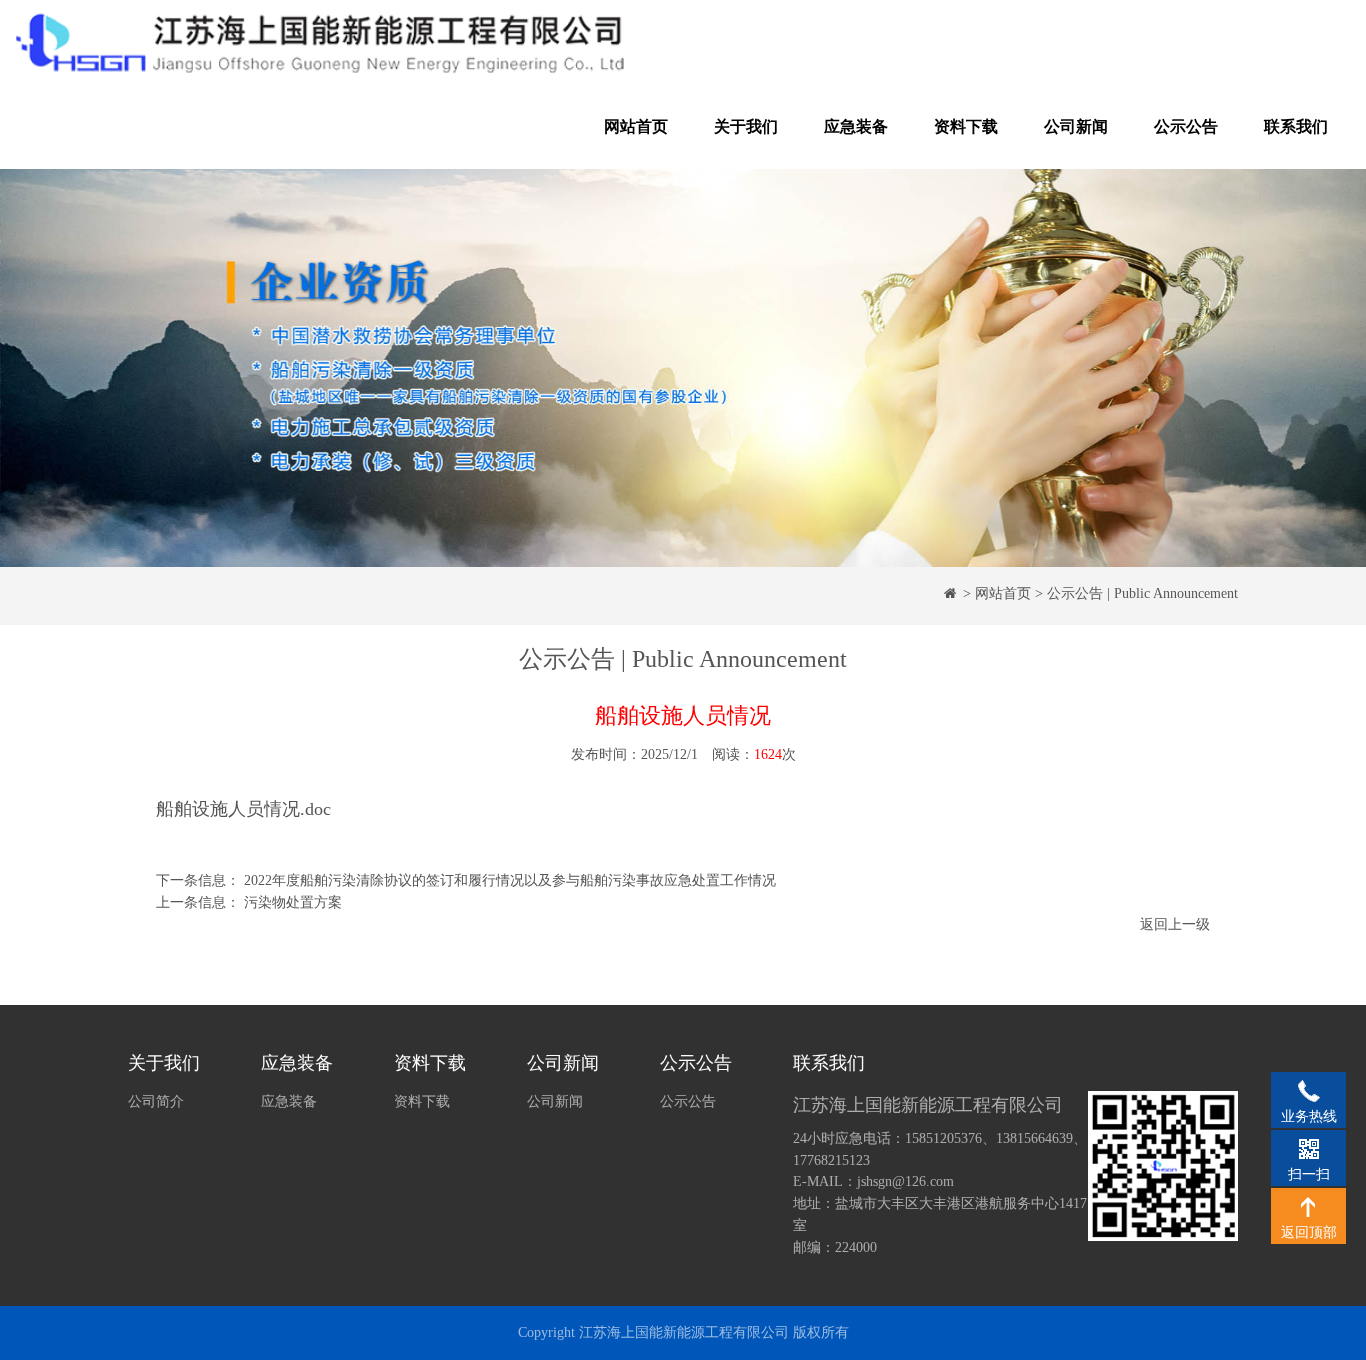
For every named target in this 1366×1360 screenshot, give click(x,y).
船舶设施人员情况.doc (243, 809)
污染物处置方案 (293, 902)
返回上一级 (1175, 924)
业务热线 (1308, 1090)
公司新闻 (1076, 126)
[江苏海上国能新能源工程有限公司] (321, 42)
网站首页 (636, 126)
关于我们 (746, 126)
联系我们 (1296, 126)
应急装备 (856, 126)
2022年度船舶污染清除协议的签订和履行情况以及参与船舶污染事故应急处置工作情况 (510, 880)
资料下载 (966, 126)
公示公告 (1186, 126)
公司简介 (156, 1101)
